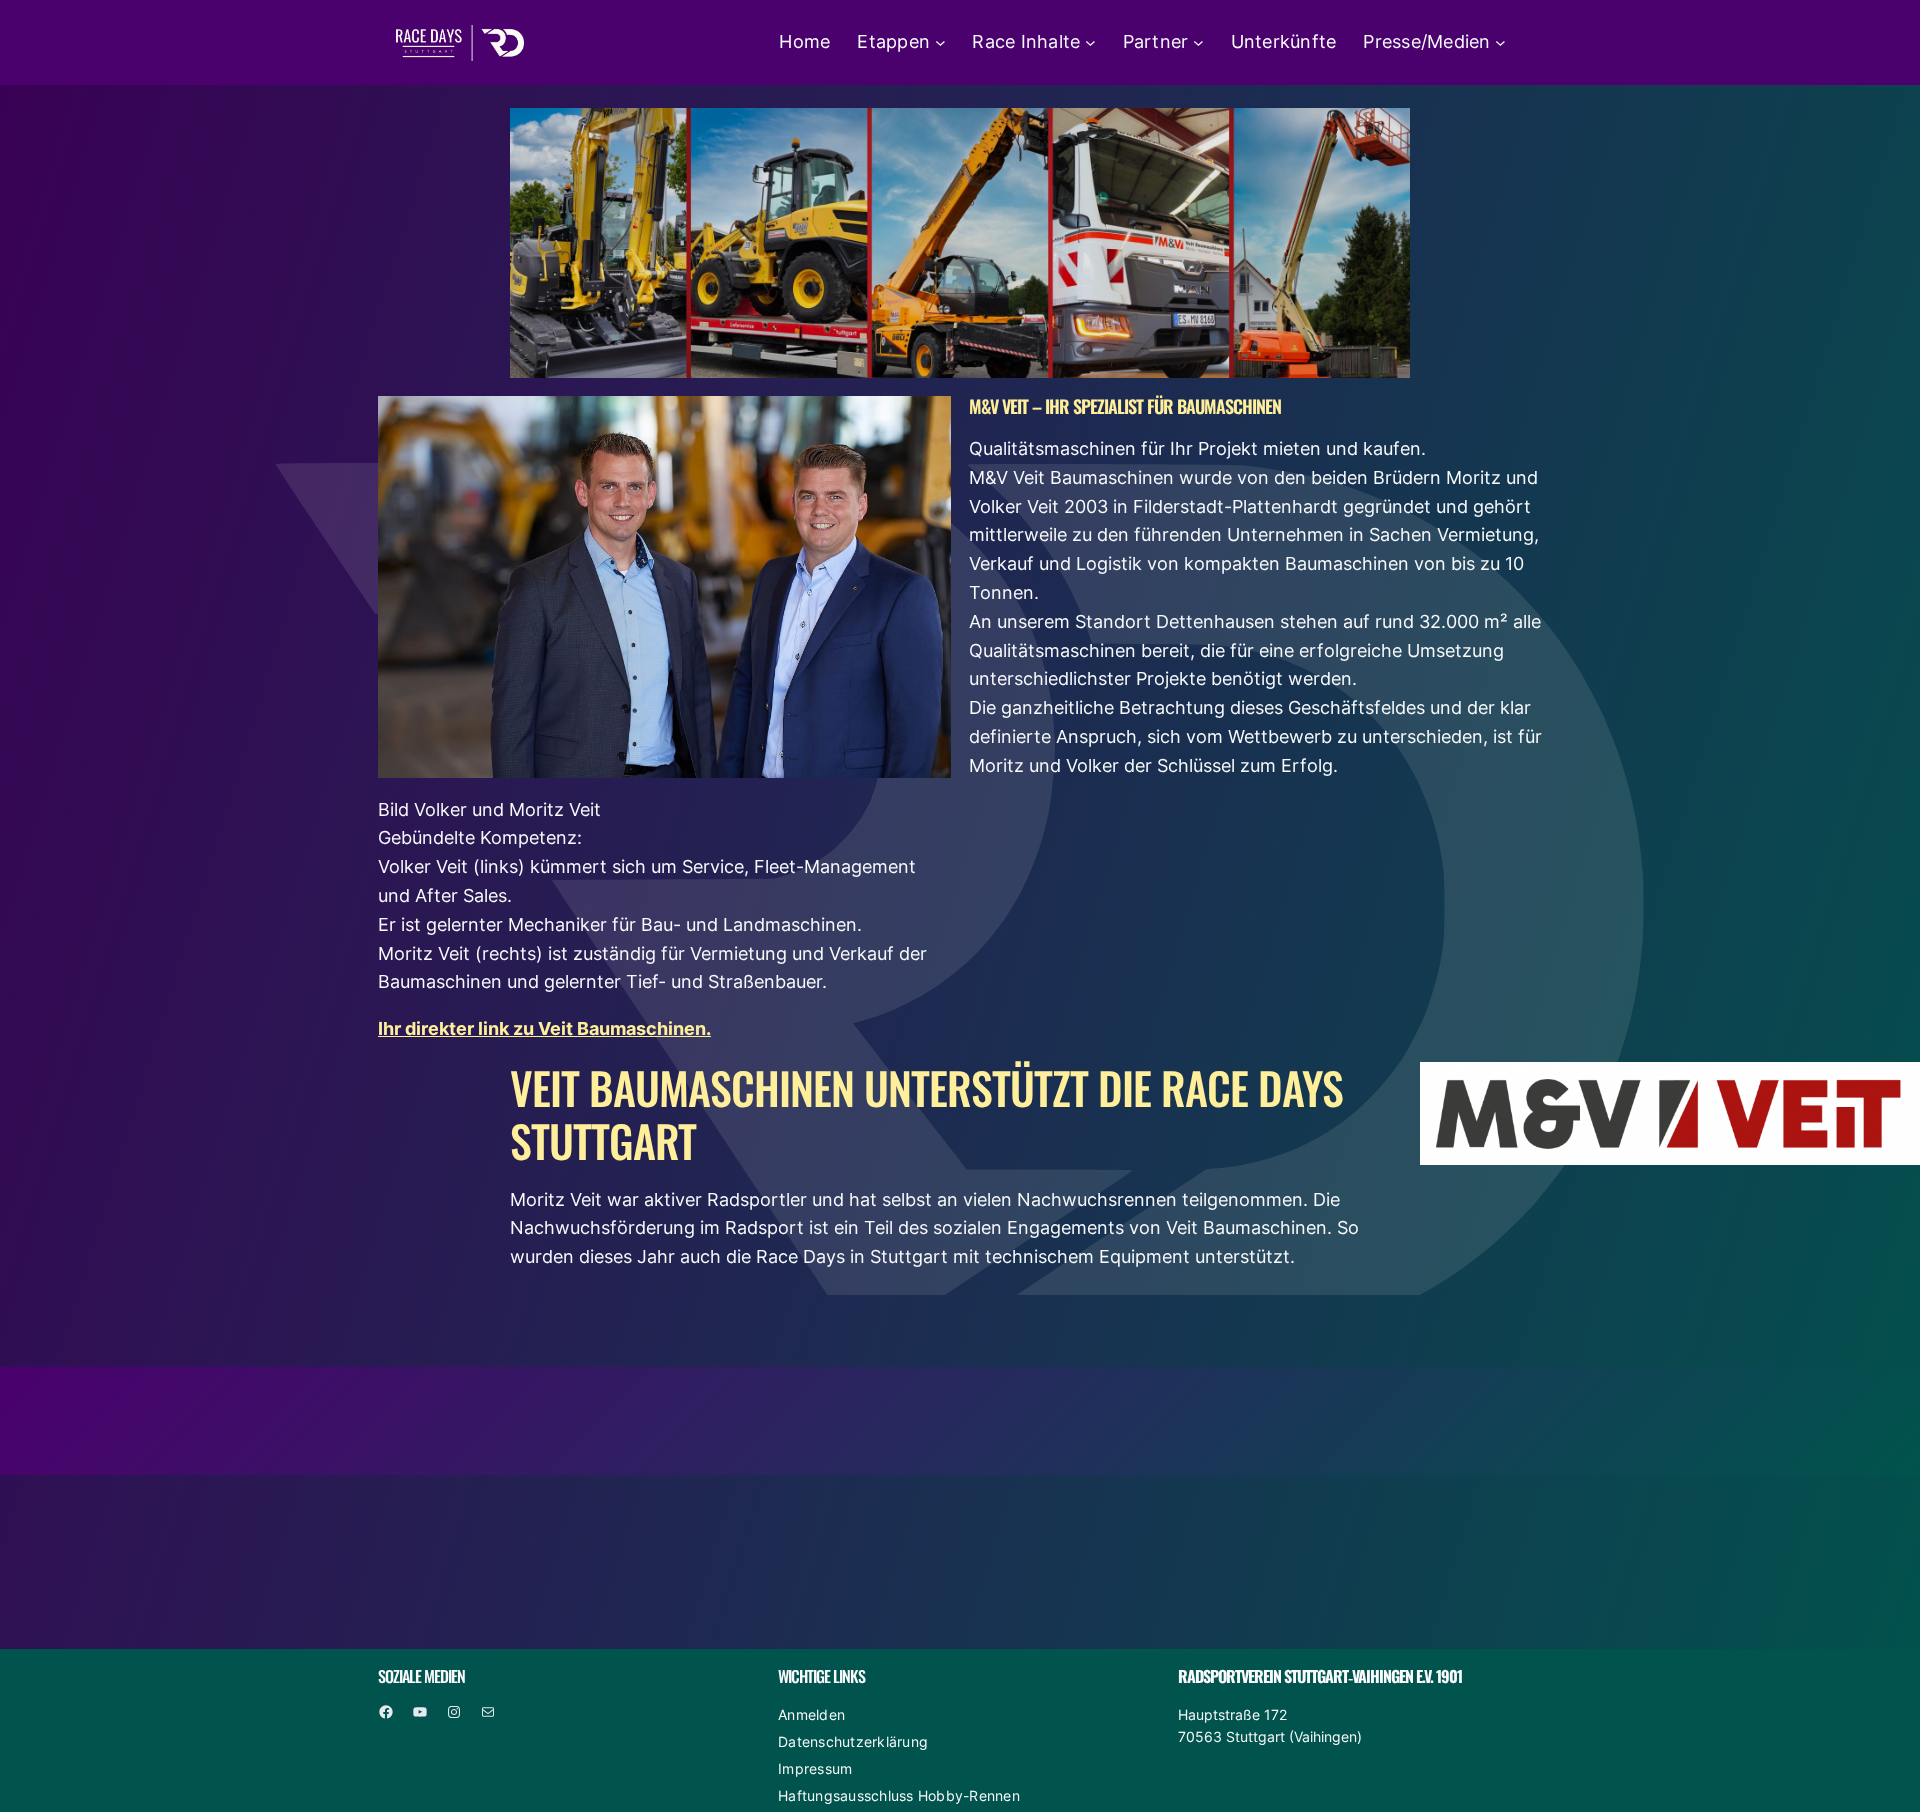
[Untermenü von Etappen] (940, 42)
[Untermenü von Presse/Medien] (1500, 42)
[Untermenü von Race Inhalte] (1090, 42)
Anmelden (811, 1714)
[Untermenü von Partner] (1198, 42)
